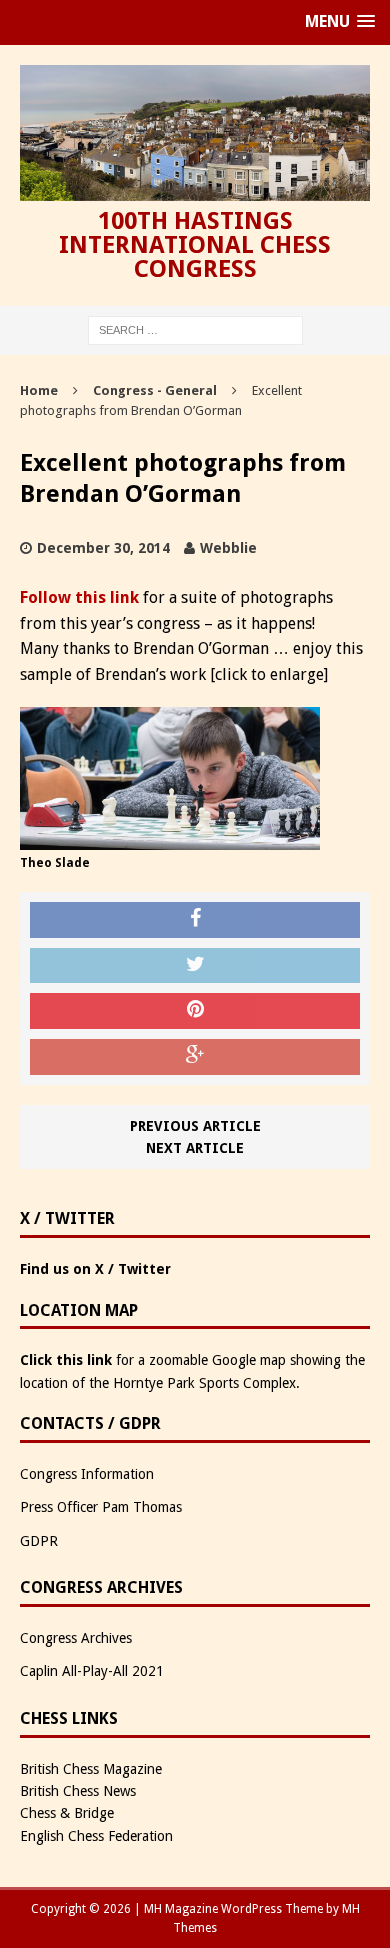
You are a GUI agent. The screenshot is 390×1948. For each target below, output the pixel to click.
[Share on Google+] (195, 1057)
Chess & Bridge (67, 1813)
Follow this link (79, 597)
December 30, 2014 (103, 548)
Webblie (228, 548)
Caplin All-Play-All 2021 (92, 1671)
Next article (195, 1148)
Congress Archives (76, 1638)
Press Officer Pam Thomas (101, 1507)
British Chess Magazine (91, 1769)
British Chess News (78, 1791)
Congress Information (87, 1474)
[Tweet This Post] (195, 966)
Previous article (195, 1126)
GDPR (39, 1541)
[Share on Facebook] (195, 920)
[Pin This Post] (195, 1011)
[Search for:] (195, 329)
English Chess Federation (96, 1836)
